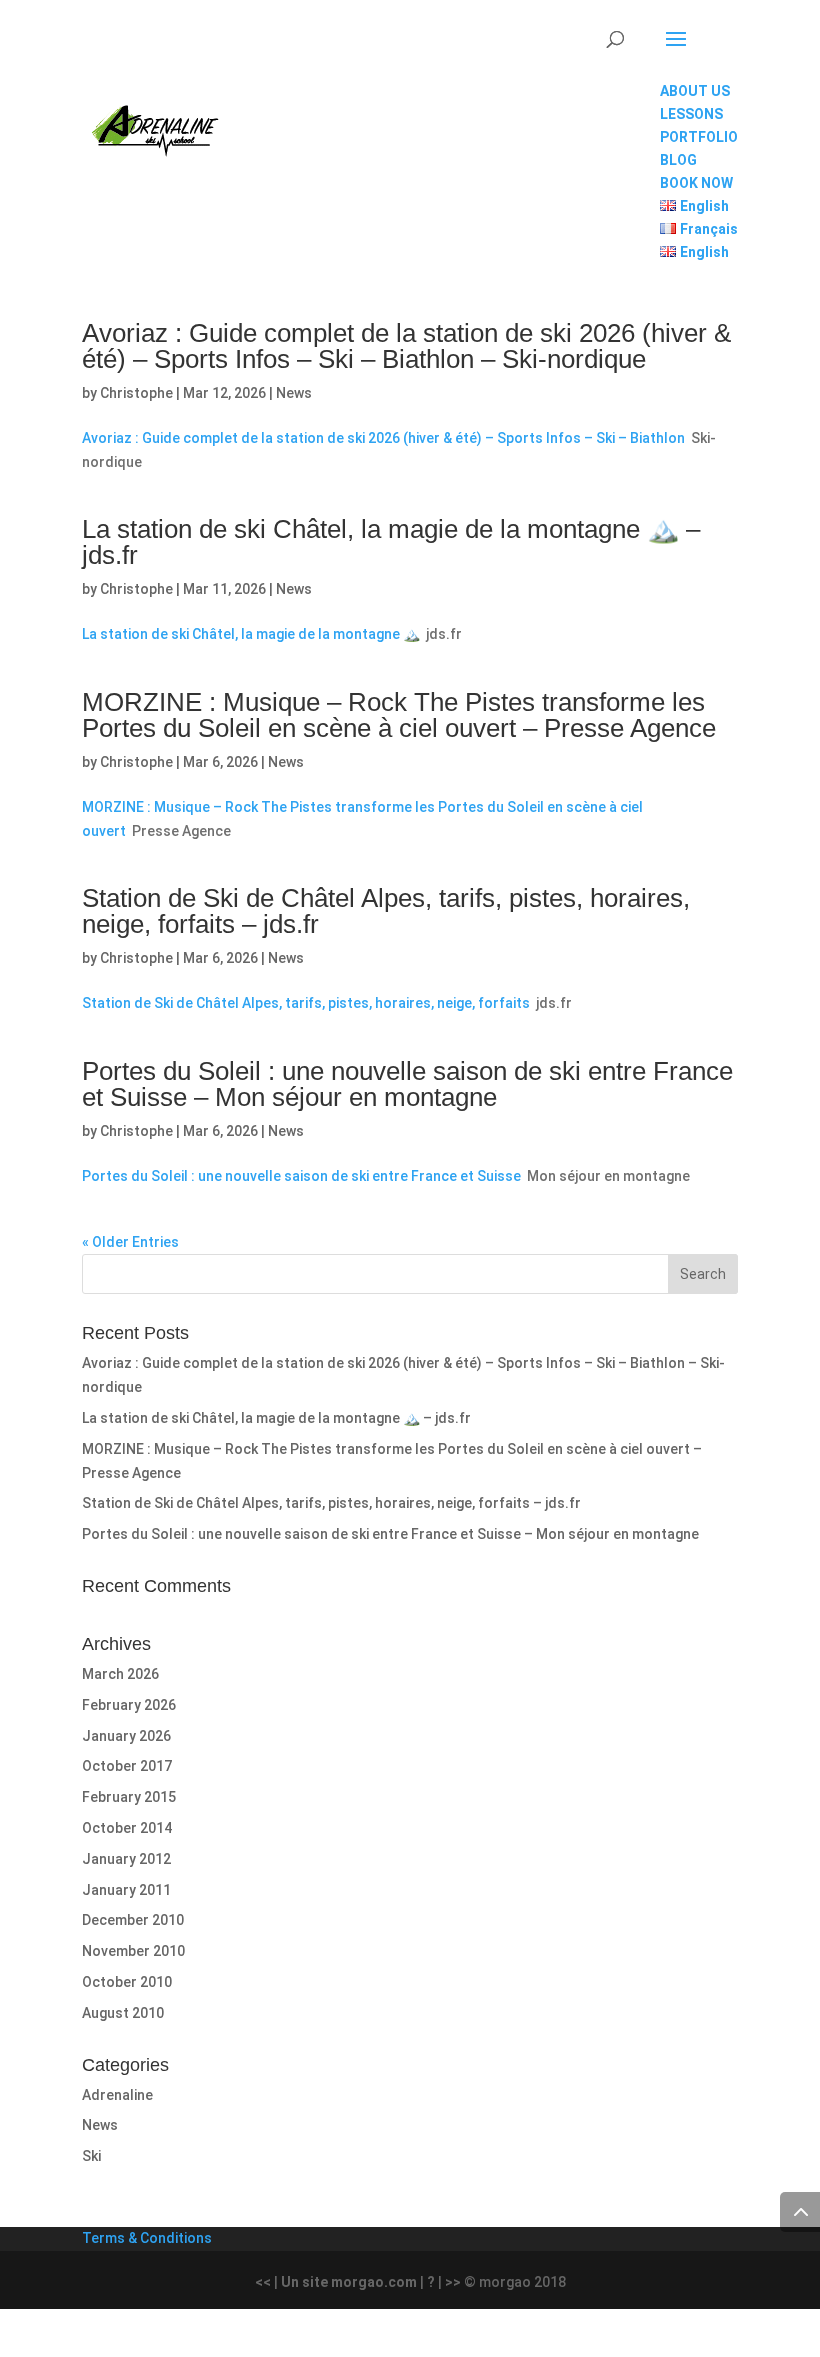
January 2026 (126, 1736)
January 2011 (126, 1890)
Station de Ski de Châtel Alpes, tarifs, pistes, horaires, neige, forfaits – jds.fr (386, 911)
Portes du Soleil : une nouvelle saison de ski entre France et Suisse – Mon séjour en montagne (407, 1084)
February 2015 (129, 1797)
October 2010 (127, 1982)
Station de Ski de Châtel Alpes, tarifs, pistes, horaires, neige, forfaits (306, 1003)
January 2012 (126, 1859)
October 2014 (127, 1828)
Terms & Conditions (147, 2238)
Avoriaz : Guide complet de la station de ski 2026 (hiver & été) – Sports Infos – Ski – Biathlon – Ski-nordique (406, 346)
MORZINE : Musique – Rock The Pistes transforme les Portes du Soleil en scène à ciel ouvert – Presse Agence (399, 715)
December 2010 (133, 1920)
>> (453, 2282)
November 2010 (133, 1951)
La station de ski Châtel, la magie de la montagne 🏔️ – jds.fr (391, 542)
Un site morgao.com (349, 2282)
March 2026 (120, 1674)
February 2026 (129, 1705)
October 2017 (127, 1766)
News (294, 393)
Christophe (136, 393)
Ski (91, 2156)
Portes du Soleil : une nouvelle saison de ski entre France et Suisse (301, 1176)
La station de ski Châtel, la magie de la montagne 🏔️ (251, 634)
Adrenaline (117, 2095)
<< (263, 2282)
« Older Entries (130, 1242)
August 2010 (123, 2013)
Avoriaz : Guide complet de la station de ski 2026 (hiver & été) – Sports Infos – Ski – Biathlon (383, 438)
